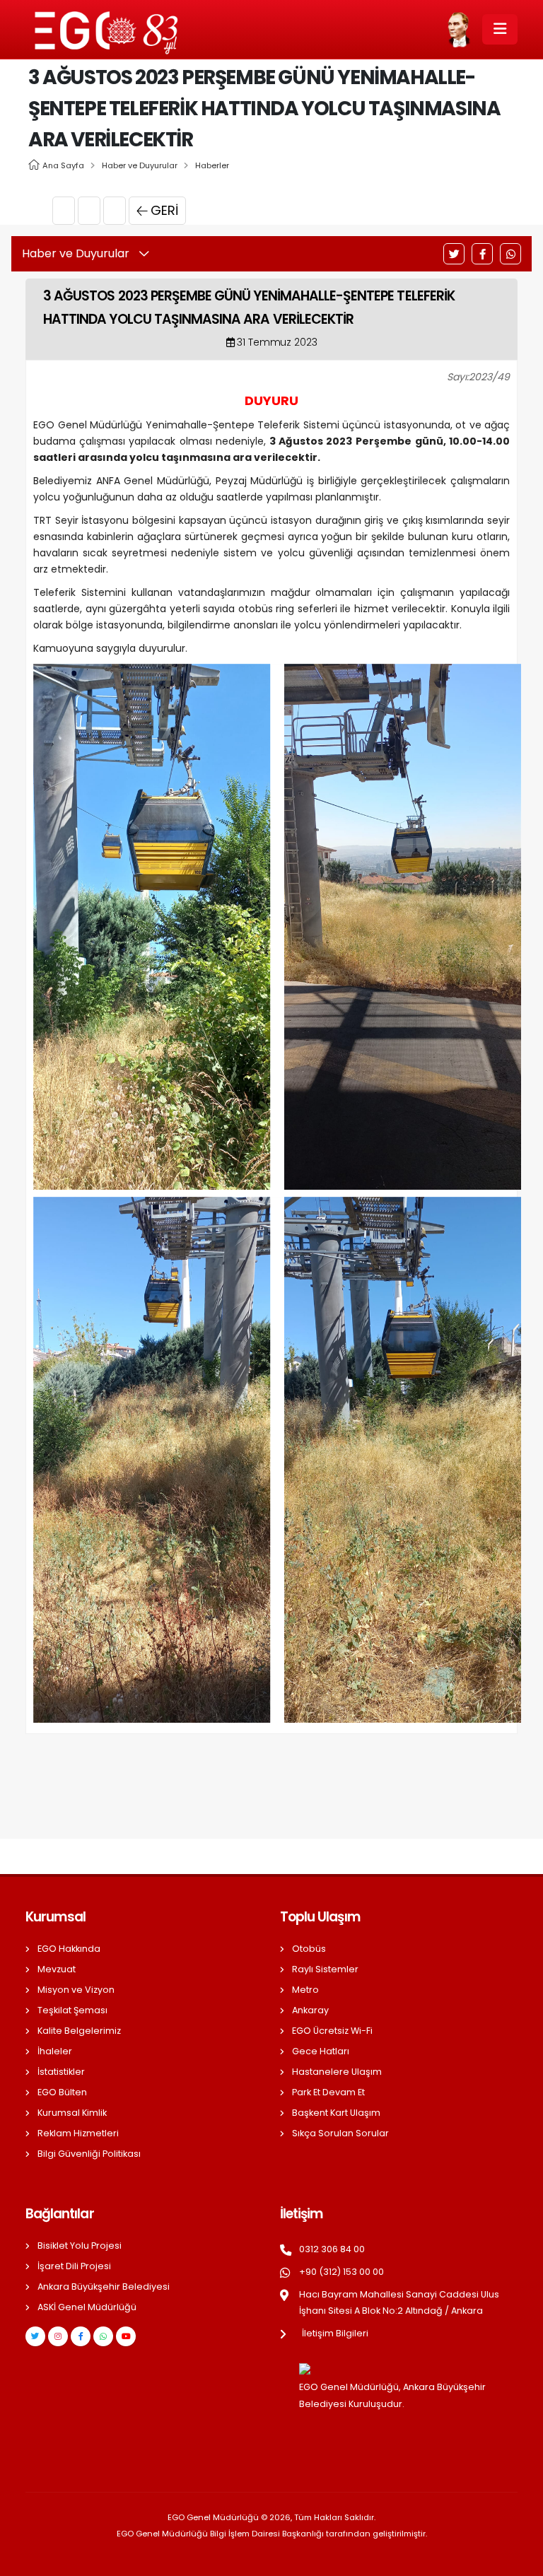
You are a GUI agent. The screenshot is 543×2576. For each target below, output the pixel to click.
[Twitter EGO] (35, 2336)
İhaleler (55, 2051)
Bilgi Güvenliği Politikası (89, 2154)
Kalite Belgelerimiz (79, 2031)
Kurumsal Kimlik (72, 2113)
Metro (305, 1990)
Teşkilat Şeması (72, 2010)
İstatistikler (61, 2072)
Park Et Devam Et (328, 2092)
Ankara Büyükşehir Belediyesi (104, 2287)
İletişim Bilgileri (335, 2333)
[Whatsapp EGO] (103, 2336)
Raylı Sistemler (325, 1969)
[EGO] (277, 926)
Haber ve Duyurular (140, 165)
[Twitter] (454, 254)
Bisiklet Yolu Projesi (80, 2246)
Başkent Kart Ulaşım (336, 2113)
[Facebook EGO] (81, 2336)
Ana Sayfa (63, 165)
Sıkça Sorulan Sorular (340, 2133)
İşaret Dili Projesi (74, 2266)
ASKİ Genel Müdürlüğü (87, 2307)
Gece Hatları (321, 2051)
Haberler (212, 165)
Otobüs (309, 1949)
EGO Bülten (62, 2092)
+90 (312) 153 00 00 (341, 2272)
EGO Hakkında (69, 1949)
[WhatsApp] (510, 254)
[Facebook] (482, 254)
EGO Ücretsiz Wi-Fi (332, 2031)
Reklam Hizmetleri (78, 2133)
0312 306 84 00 (332, 2249)
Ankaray (310, 2010)
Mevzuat (57, 1969)
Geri (164, 210)
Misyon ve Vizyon (76, 1990)
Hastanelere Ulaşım (337, 2072)
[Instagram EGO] (58, 2336)
